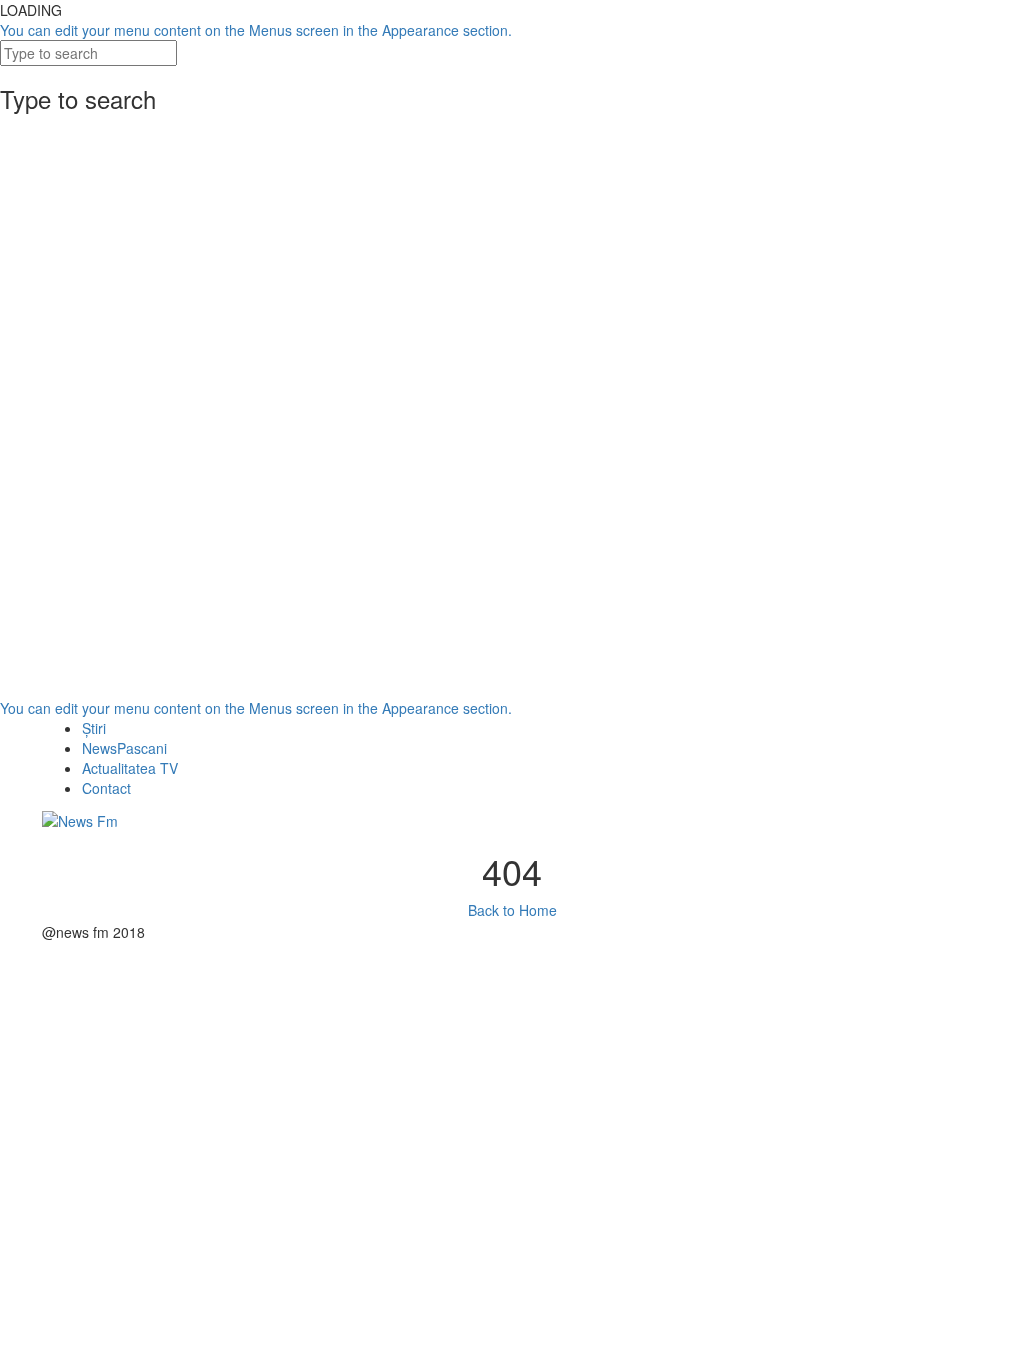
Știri (94, 728)
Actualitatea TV (130, 768)
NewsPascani (124, 748)
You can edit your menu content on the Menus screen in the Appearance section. (256, 30)
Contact (106, 788)
